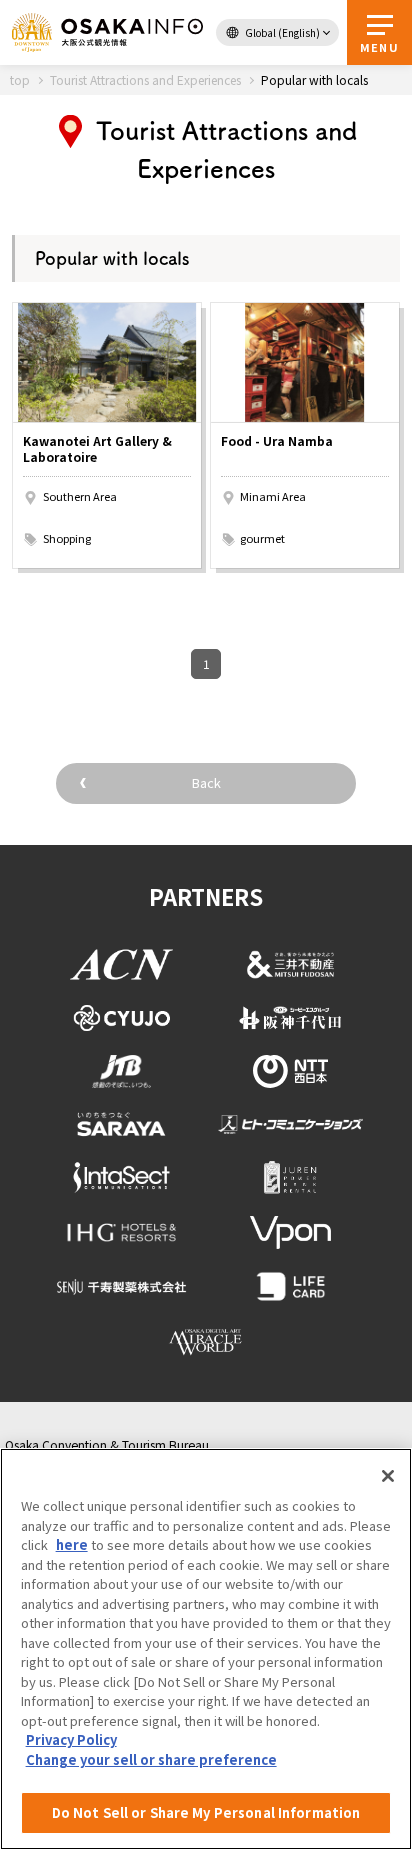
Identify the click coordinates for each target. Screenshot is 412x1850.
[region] (206, 1649)
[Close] (388, 1476)
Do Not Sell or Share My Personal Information (206, 1812)
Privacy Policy (71, 1739)
